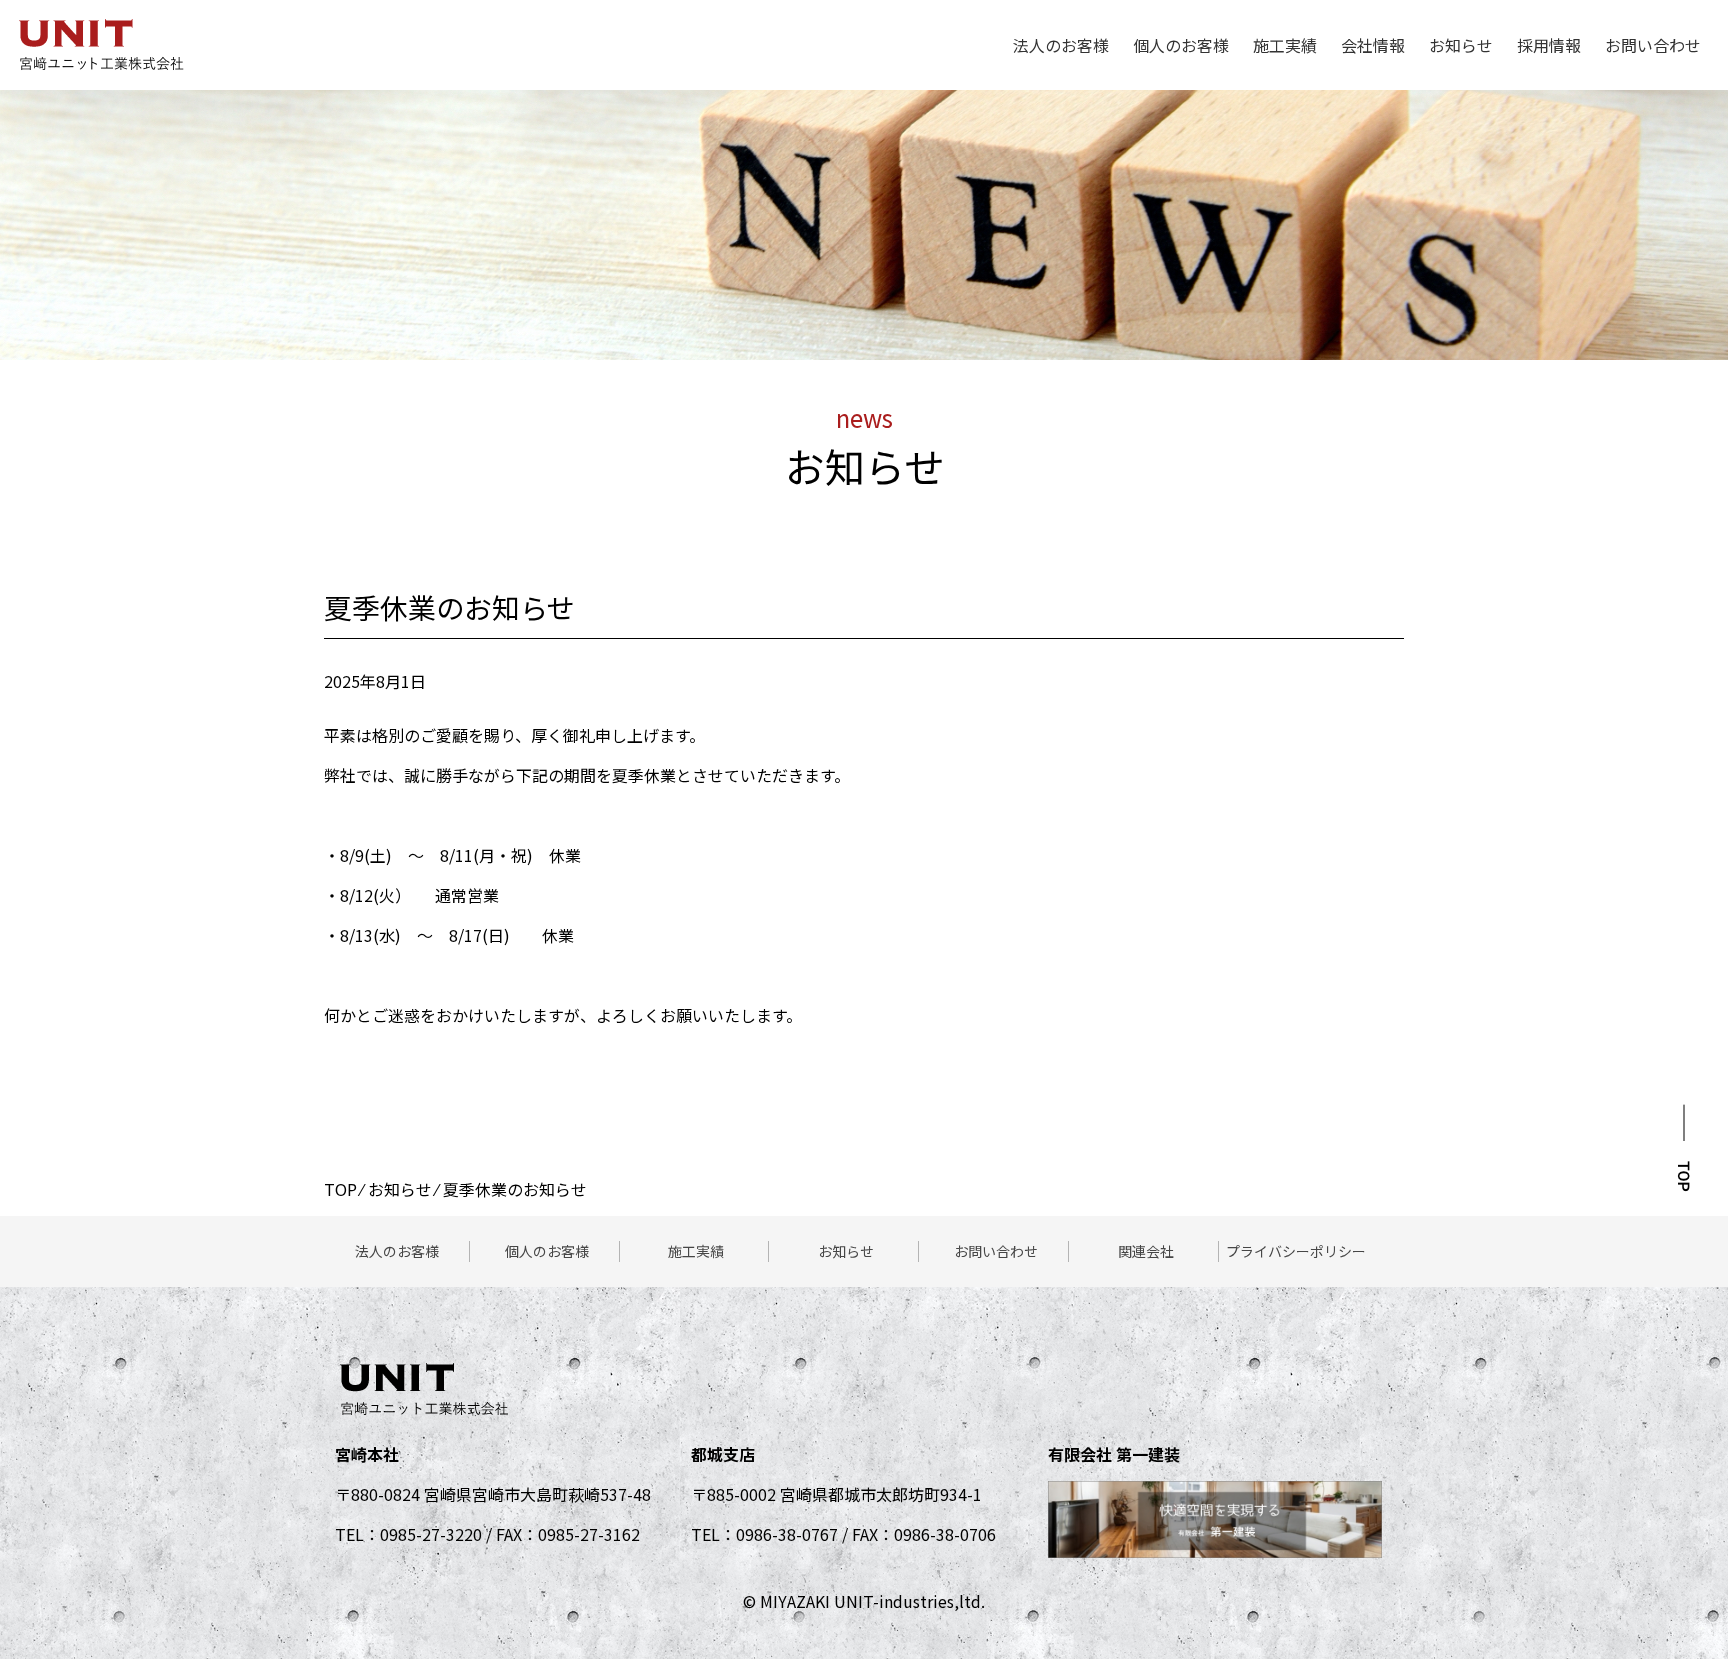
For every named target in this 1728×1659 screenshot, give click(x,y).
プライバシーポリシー (1296, 1251)
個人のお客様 (1181, 45)
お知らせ (1461, 45)
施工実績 (1285, 45)
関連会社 (1146, 1251)
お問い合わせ (1653, 45)
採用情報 (1549, 45)
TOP (340, 1189)
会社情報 (1373, 45)
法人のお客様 (1061, 45)
